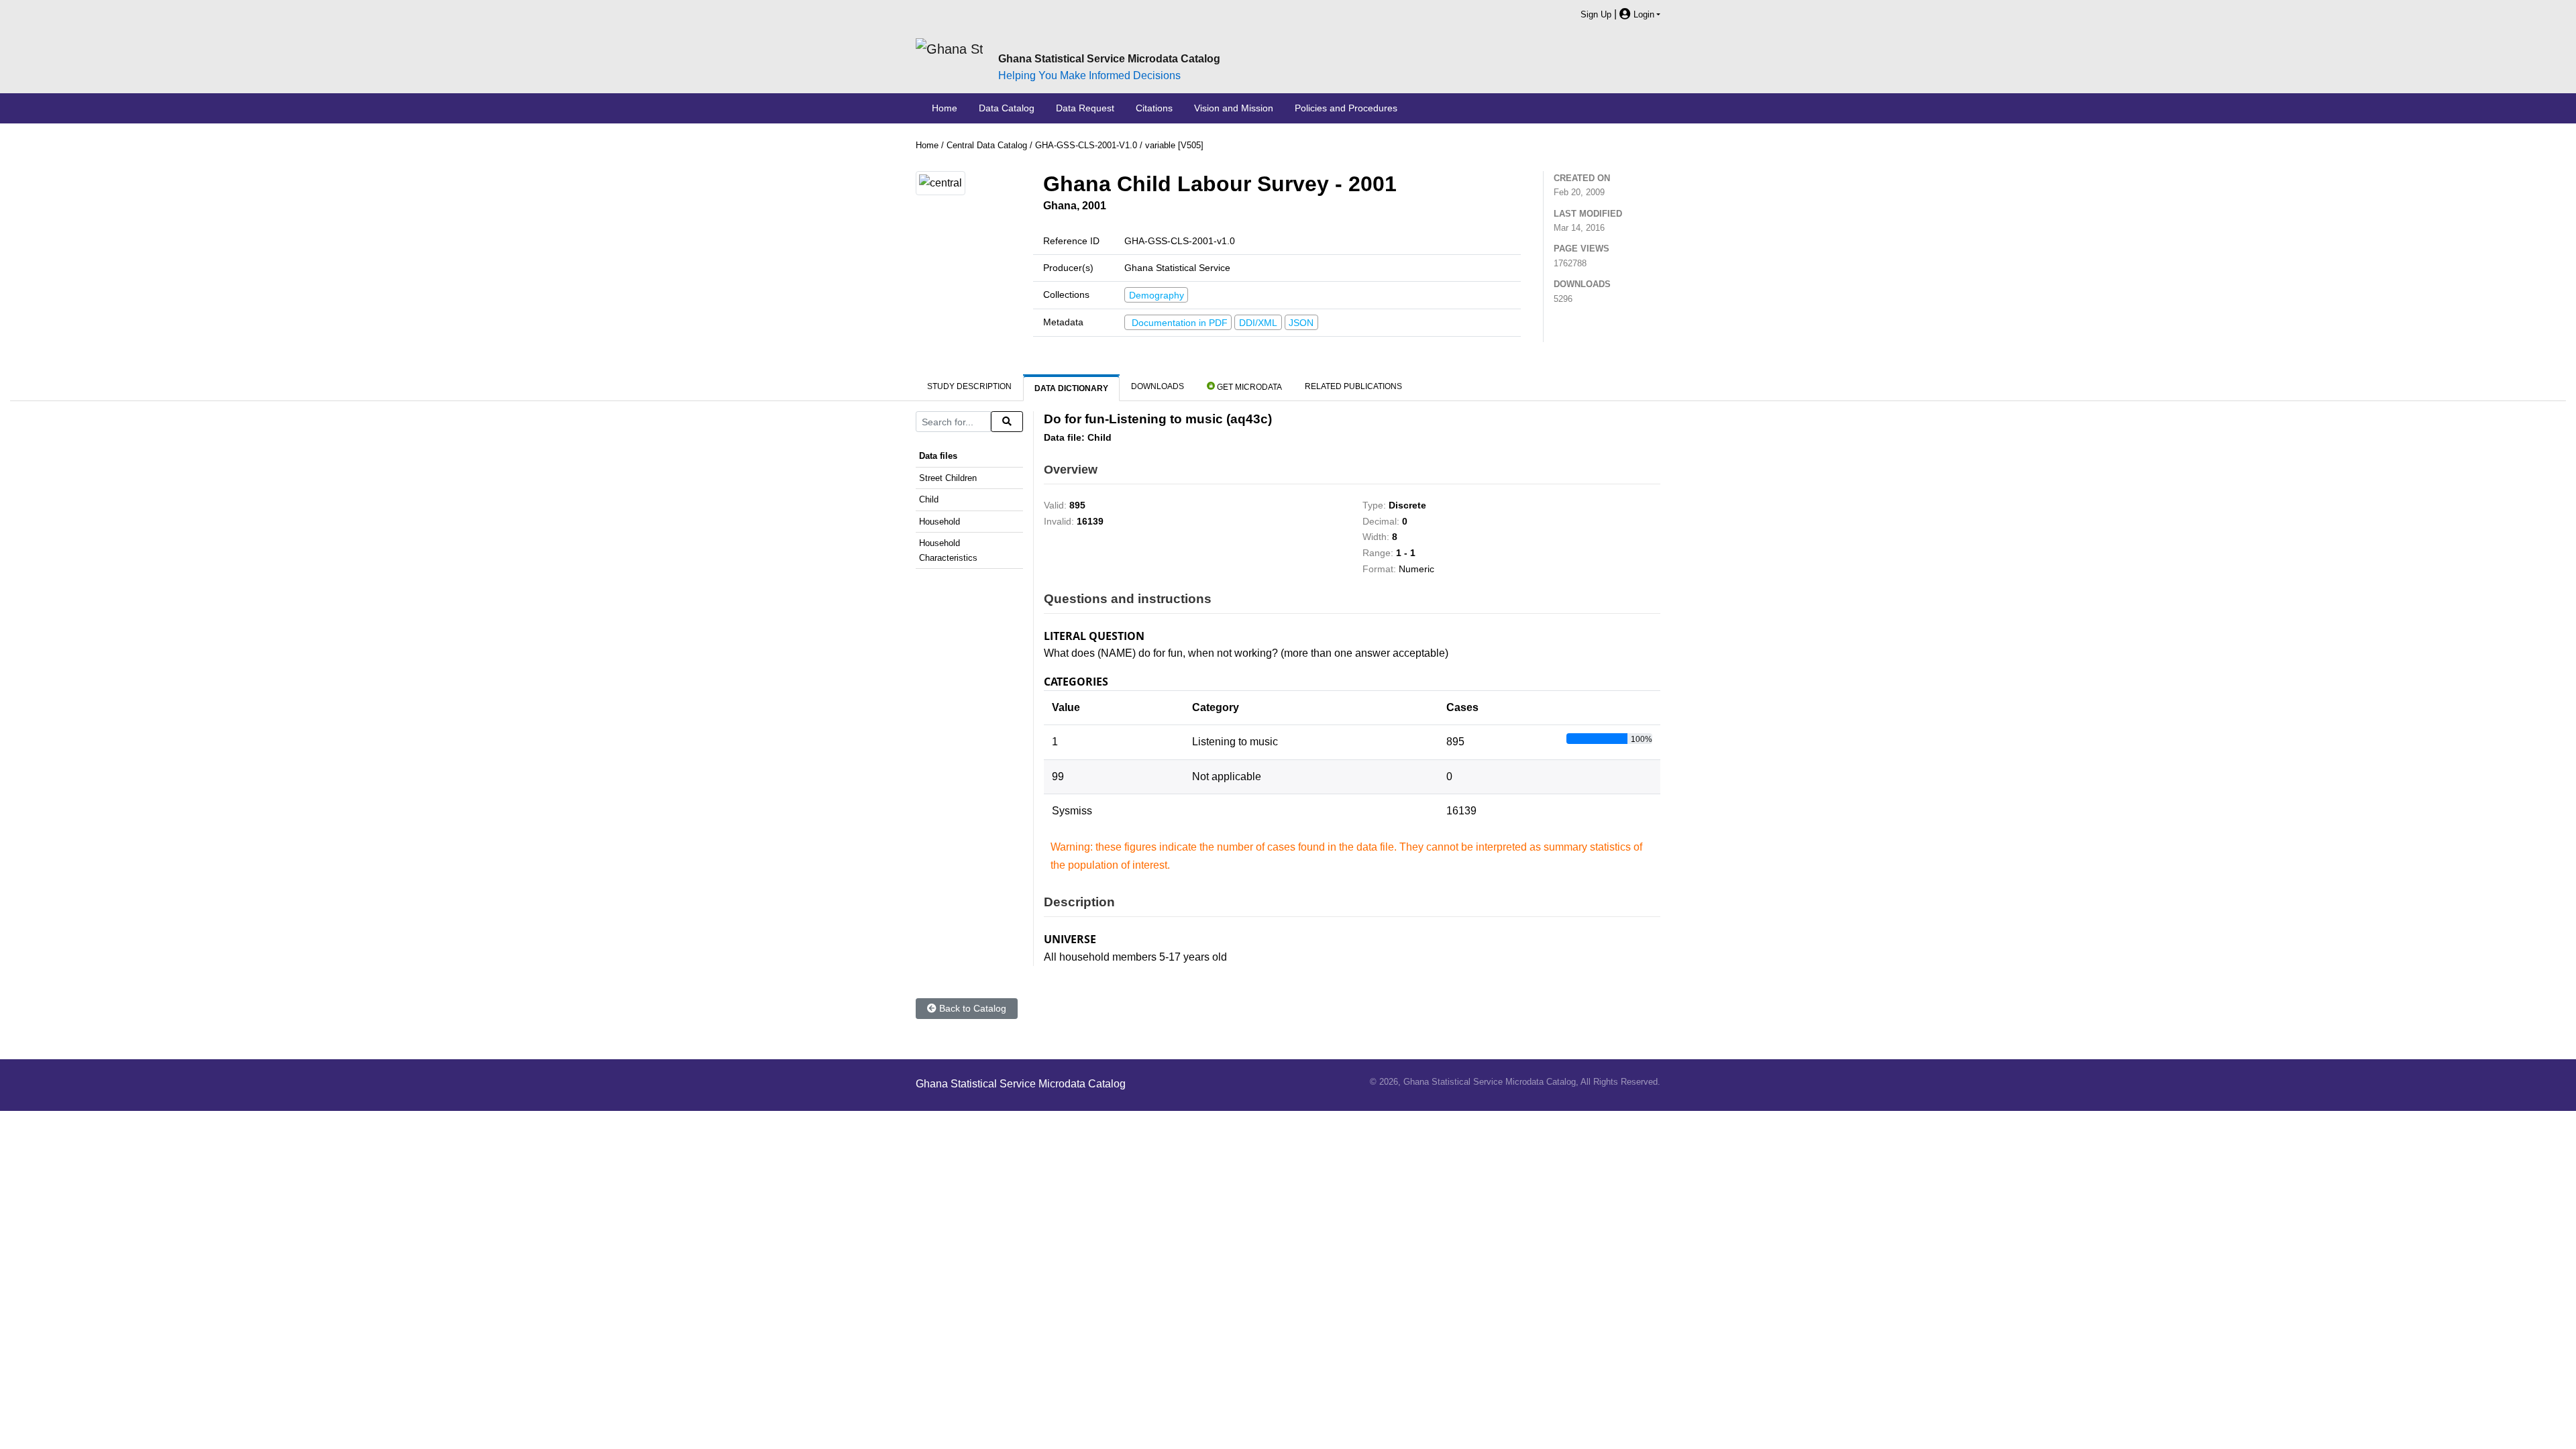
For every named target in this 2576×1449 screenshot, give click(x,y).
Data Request (1085, 108)
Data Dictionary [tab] (1071, 388)
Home (945, 108)
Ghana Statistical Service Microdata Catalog (1109, 59)
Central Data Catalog (987, 145)
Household (940, 522)
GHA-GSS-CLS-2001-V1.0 (1086, 145)
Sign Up (1596, 14)
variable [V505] (1174, 145)
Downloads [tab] (1158, 386)
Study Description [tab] (969, 386)
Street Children (948, 478)
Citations (1154, 108)
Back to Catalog (971, 1008)
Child (929, 499)
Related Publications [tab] (1353, 386)
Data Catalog (1007, 108)
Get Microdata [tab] (1248, 387)
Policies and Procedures (1346, 108)
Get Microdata (1171, 207)
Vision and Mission (1234, 108)
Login (1643, 14)
